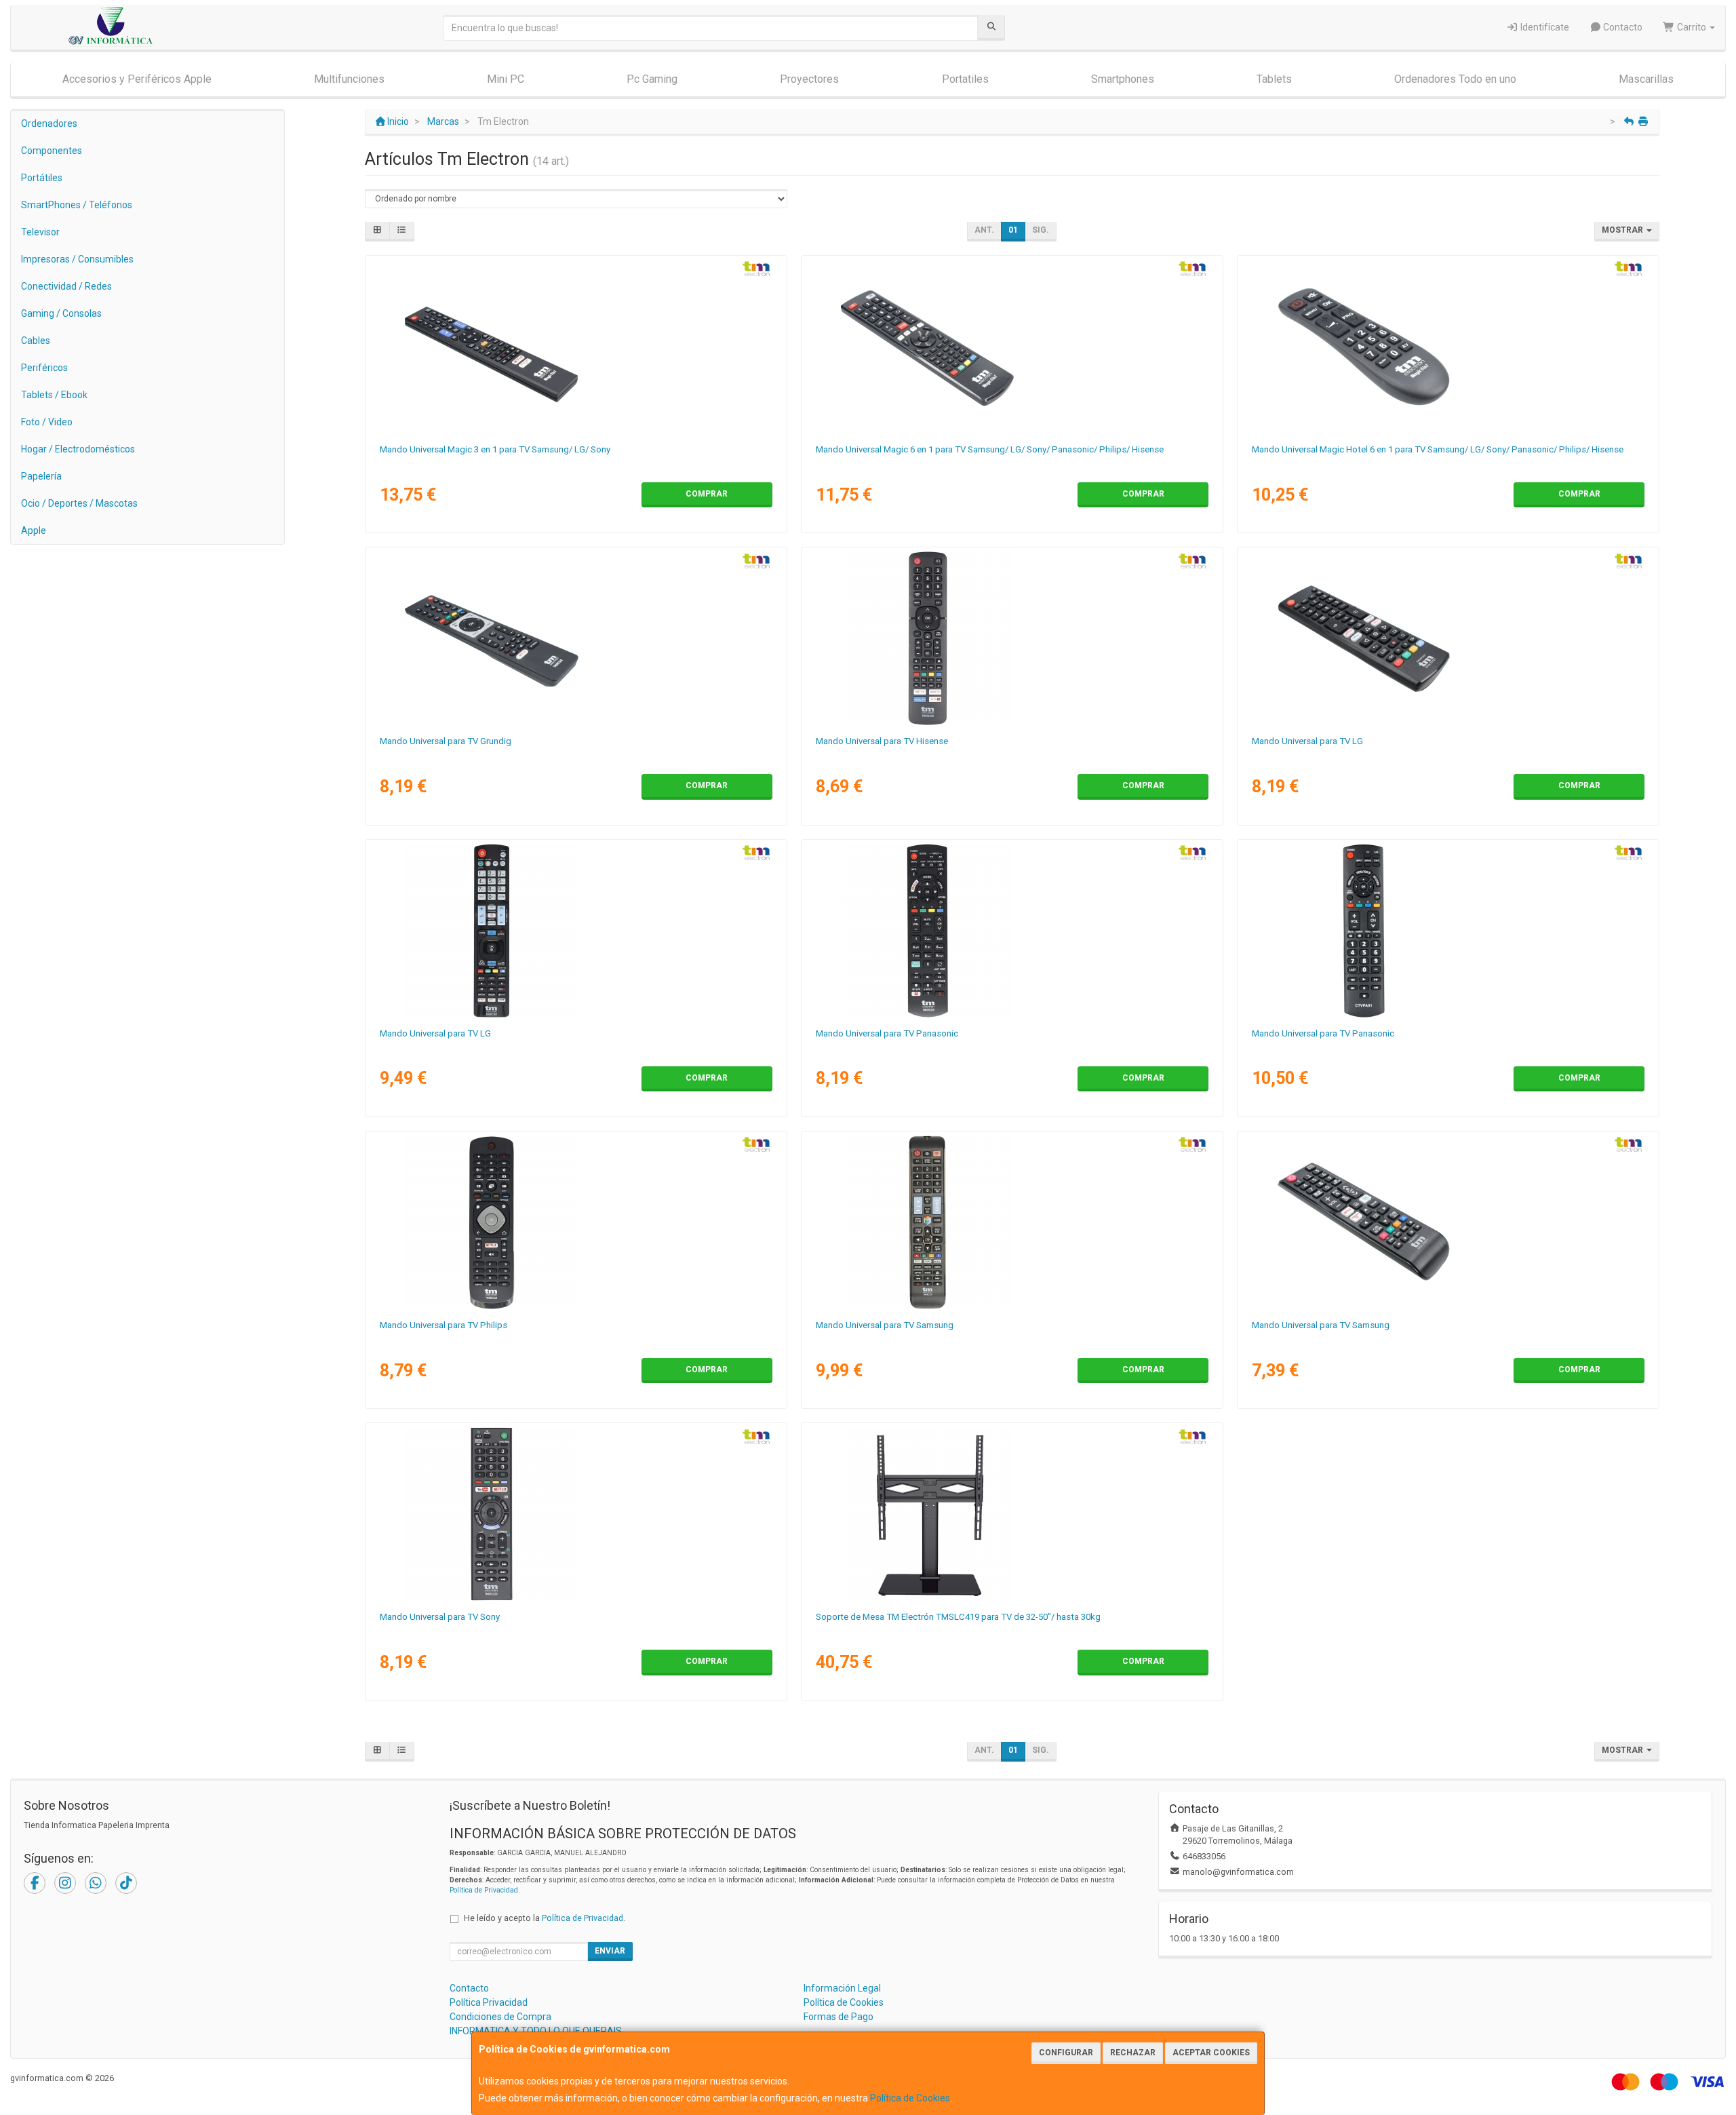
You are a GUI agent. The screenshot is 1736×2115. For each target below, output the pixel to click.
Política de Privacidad (484, 1890)
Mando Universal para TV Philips (443, 1325)
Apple (34, 530)
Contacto (1622, 27)
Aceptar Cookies (1211, 2053)
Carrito (1692, 27)
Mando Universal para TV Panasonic (887, 1033)
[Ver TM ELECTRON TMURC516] (1448, 347)
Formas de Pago (839, 2017)
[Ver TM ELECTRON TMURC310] (1012, 1222)
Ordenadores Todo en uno (1455, 79)
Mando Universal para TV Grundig (446, 741)
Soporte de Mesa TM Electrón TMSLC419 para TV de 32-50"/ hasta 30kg (958, 1617)
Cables (36, 341)
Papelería (41, 476)
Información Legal (842, 1988)
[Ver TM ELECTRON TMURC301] (1448, 638)
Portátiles (42, 178)
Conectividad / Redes (66, 286)
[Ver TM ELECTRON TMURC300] (576, 931)
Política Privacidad (489, 2002)
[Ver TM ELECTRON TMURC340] (576, 1222)
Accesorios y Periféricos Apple (137, 79)
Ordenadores (49, 123)
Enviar (610, 1951)
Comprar (707, 494)
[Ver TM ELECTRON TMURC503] (576, 347)
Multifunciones (349, 79)
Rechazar (1133, 2053)
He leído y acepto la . (545, 1918)
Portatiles (965, 79)
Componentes (52, 151)
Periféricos (44, 368)
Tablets (1274, 79)
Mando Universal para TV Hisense (882, 741)
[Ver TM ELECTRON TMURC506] (1012, 347)
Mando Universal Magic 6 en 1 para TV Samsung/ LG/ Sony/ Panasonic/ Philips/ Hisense (990, 449)
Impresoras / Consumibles (77, 259)
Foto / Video (47, 422)
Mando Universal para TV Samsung (885, 1325)
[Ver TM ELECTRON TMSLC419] (1012, 1514)
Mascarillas (1646, 79)
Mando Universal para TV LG (1307, 741)
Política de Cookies (910, 2098)
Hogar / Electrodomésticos (78, 449)
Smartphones (1123, 79)
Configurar (1066, 2053)
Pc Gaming (652, 79)
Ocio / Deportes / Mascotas (79, 503)
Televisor (40, 232)
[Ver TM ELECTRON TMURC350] (1012, 638)
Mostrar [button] (1623, 230)
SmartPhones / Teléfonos (77, 205)
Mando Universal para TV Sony (440, 1617)
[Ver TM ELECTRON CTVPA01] (1448, 931)
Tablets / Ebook (54, 395)
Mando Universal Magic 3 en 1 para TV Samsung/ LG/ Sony (495, 449)
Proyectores (809, 79)
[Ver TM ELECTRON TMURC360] (576, 638)
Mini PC (506, 79)
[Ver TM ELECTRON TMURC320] (576, 1514)
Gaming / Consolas (61, 313)
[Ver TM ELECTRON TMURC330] (1012, 931)
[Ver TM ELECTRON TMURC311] (1448, 1222)
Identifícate (1544, 27)
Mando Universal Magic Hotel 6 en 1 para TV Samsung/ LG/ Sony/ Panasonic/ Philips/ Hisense (1438, 449)
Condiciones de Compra (500, 2017)
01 (1013, 230)
